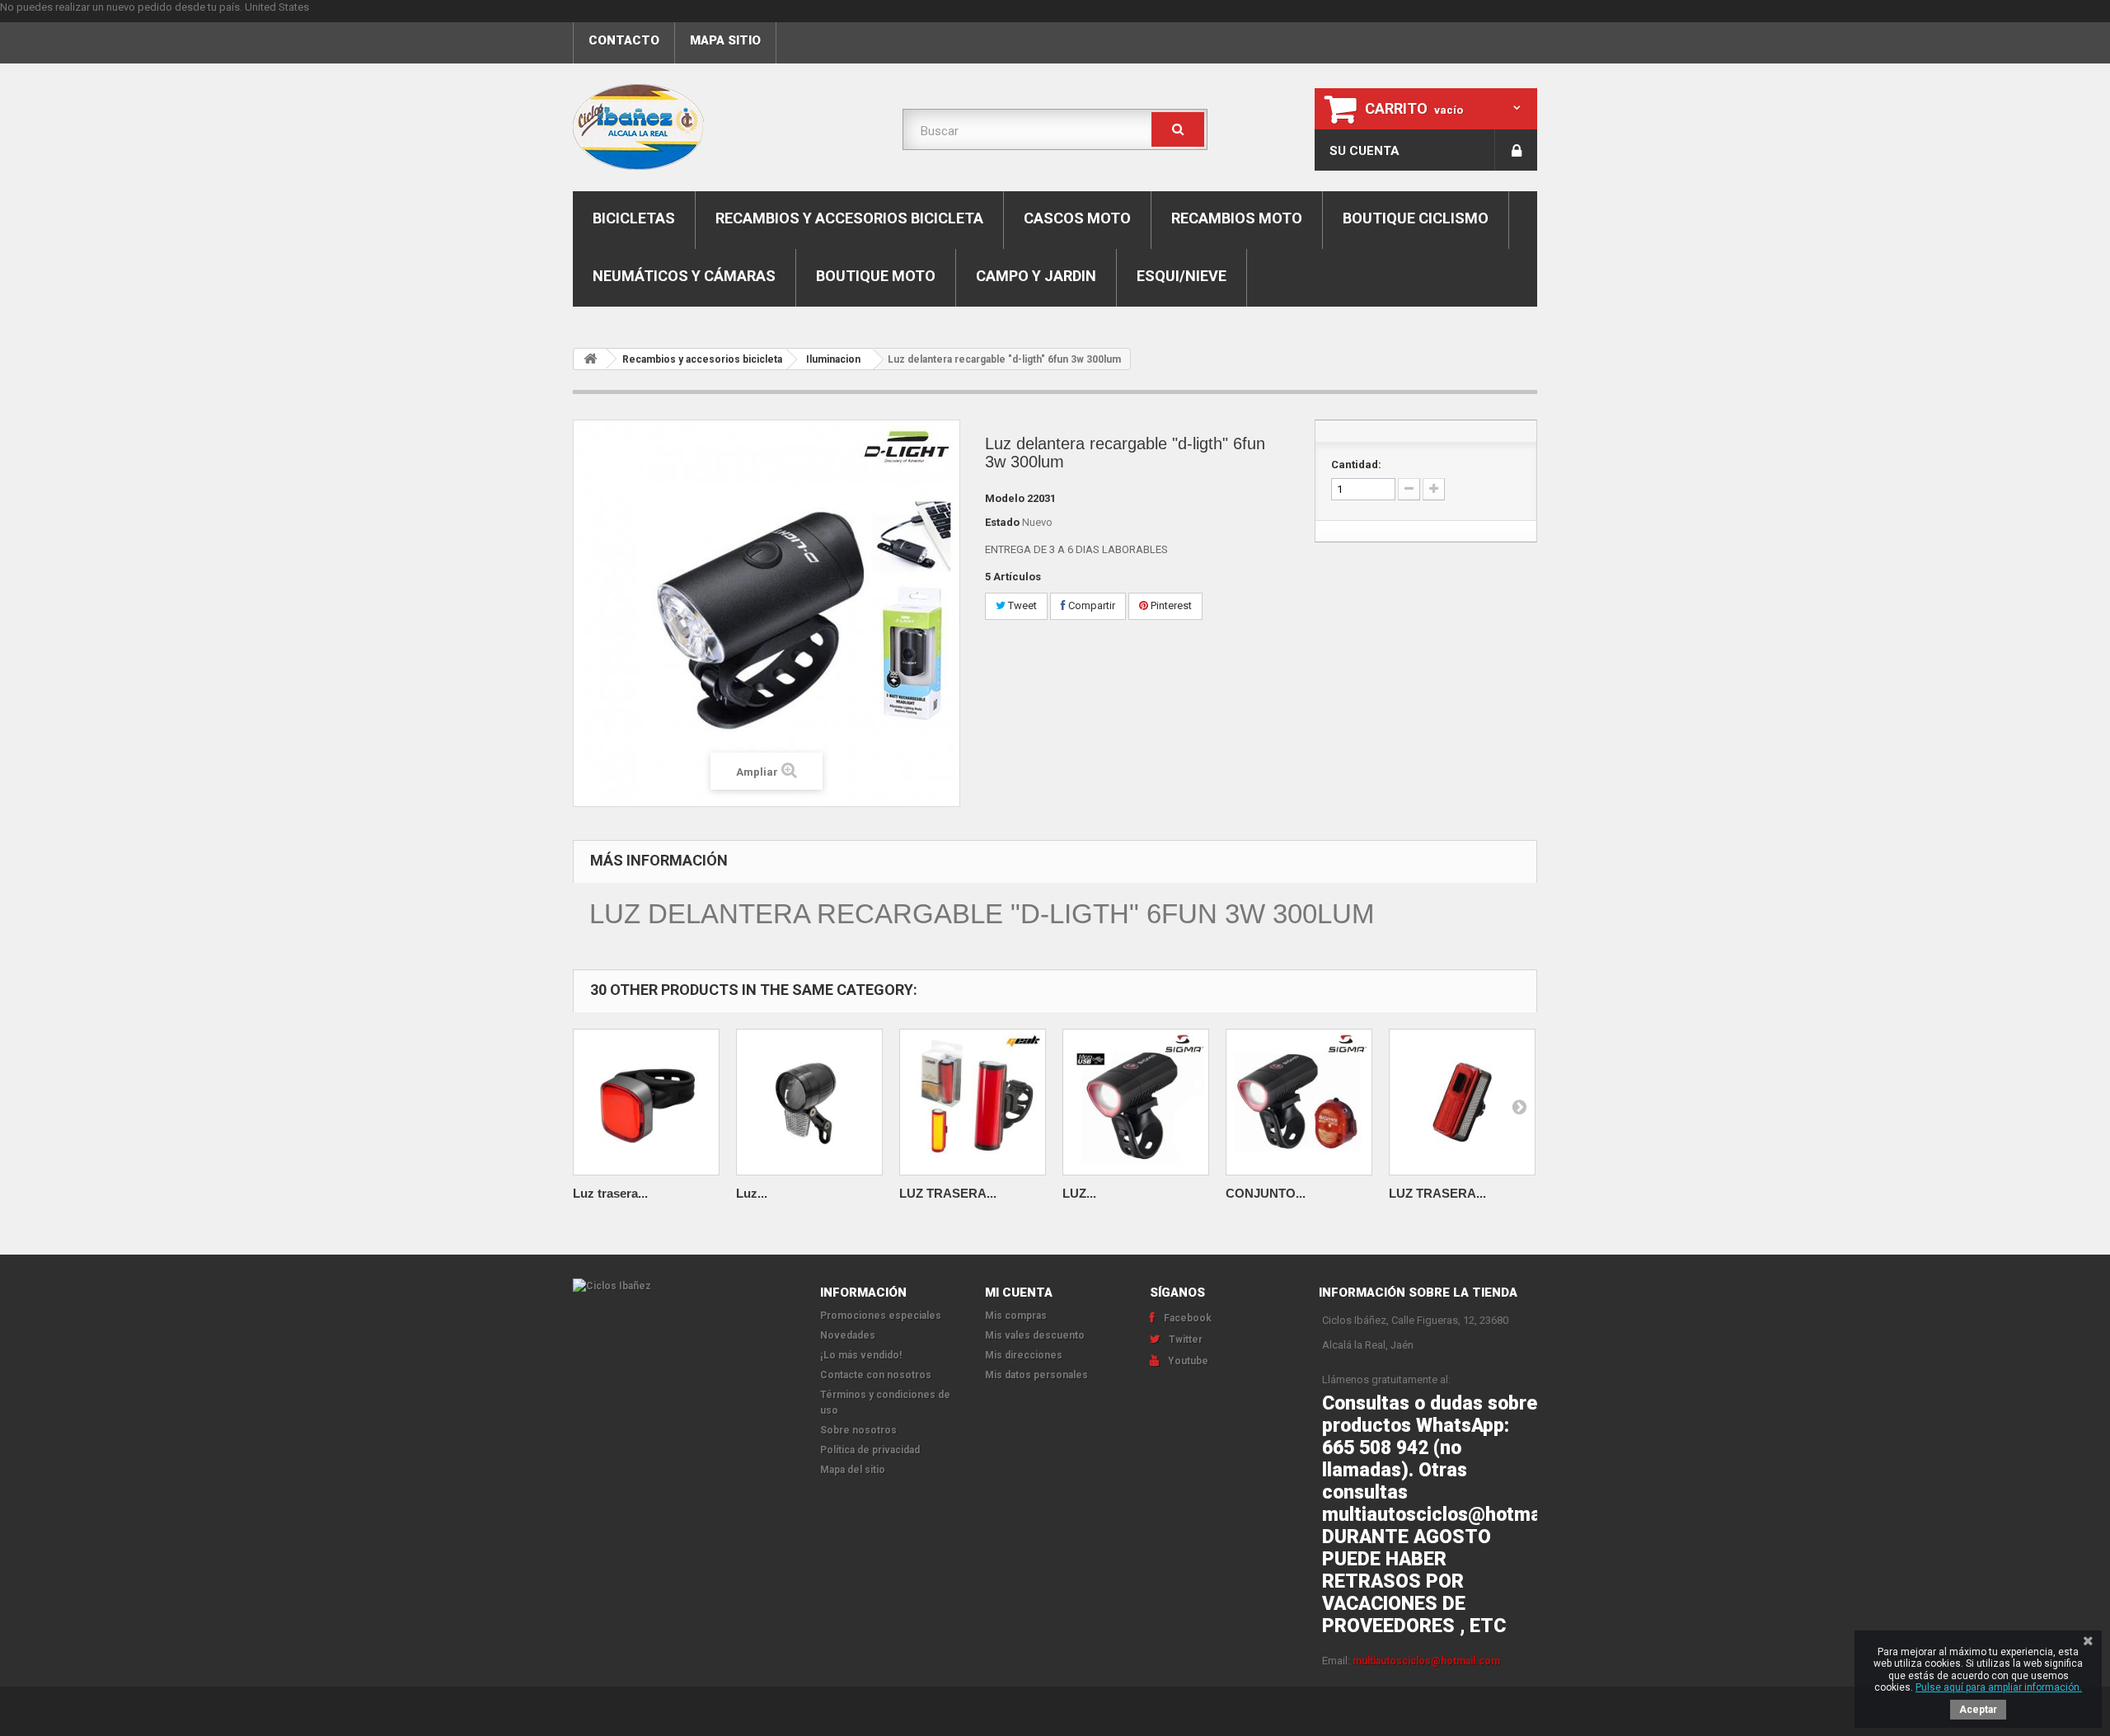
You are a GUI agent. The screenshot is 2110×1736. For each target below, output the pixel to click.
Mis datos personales (1036, 1375)
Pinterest (1170, 605)
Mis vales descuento (1035, 1335)
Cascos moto (1077, 218)
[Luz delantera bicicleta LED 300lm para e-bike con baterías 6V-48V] (809, 1102)
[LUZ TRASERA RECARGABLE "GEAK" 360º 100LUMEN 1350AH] (973, 1102)
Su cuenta (1364, 151)
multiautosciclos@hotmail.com (1426, 1661)
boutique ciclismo (1416, 218)
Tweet (1021, 605)
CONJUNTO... (1266, 1193)
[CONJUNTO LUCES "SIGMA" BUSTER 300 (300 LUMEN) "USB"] (1299, 1102)
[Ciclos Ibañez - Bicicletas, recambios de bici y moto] (725, 127)
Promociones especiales (881, 1316)
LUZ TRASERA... (948, 1193)
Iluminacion (833, 359)
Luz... (752, 1193)
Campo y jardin (1036, 276)
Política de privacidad (870, 1450)
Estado (1002, 522)
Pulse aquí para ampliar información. (1999, 1687)
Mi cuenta (1019, 1293)
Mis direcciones (1024, 1355)
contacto (624, 40)
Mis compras (1016, 1316)
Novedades (848, 1335)
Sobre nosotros (858, 1430)
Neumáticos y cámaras (684, 276)
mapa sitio (725, 40)
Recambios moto (1237, 218)
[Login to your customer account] (1516, 150)
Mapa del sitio (853, 1470)
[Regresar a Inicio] (590, 359)
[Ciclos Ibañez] (684, 1286)
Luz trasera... (610, 1193)
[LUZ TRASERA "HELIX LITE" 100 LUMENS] (1462, 1102)
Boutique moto (876, 276)
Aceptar (1978, 1710)
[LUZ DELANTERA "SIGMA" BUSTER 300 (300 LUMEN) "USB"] (1136, 1102)
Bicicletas (634, 218)
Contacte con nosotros (876, 1375)
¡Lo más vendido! (861, 1355)
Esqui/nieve (1182, 276)
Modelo (1005, 498)
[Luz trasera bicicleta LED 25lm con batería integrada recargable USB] (646, 1102)
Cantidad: (1356, 464)
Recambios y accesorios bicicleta (849, 218)
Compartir (1090, 605)
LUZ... (1079, 1193)
